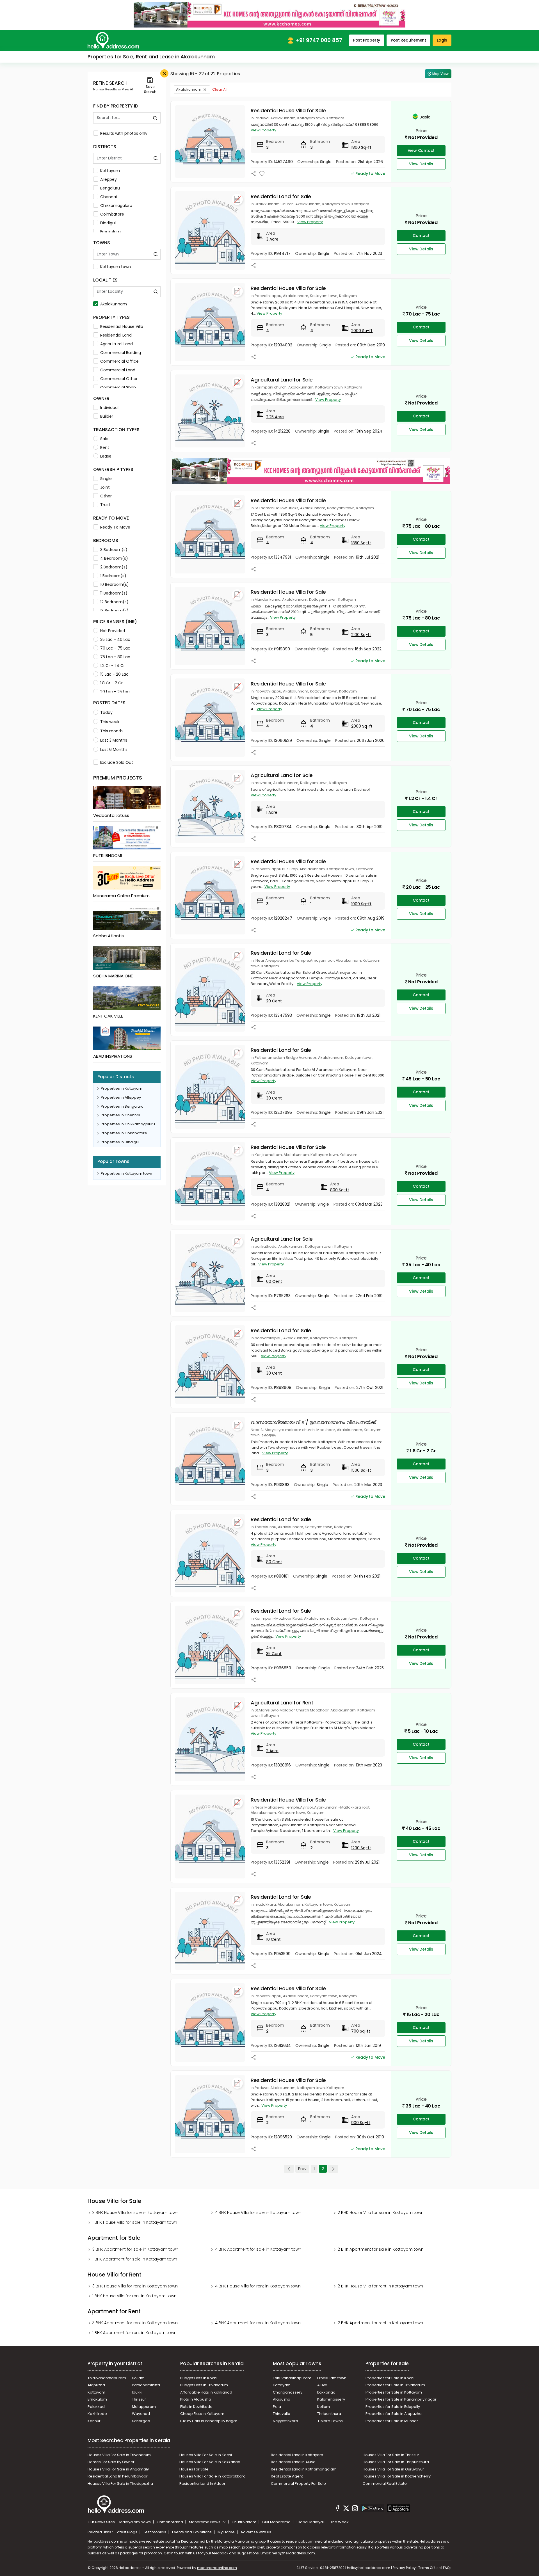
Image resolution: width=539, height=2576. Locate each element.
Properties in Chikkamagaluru (128, 1124)
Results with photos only (124, 133)
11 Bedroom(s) (114, 593)
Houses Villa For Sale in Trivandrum (119, 2455)
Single (106, 479)
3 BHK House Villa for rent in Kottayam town (135, 2286)
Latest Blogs (127, 2532)
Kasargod (141, 2421)
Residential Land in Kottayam (297, 2455)
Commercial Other (119, 379)
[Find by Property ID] (155, 118)
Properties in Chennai (120, 1115)
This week (110, 722)
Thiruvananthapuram (107, 2378)
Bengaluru (110, 188)
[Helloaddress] (113, 40)
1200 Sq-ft (361, 1848)
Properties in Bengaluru (122, 1106)
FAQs (447, 2568)
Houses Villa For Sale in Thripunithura (396, 2462)
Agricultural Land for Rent (282, 1703)
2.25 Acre (275, 417)
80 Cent (274, 1562)
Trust (105, 505)
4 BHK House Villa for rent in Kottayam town (258, 2286)
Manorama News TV (208, 2522)
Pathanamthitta (146, 2385)
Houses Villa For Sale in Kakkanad (210, 2462)
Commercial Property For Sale (298, 2484)
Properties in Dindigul (120, 1142)
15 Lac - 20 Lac (114, 674)
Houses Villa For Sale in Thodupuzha (120, 2484)
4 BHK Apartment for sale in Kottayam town (258, 2249)
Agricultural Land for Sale (282, 380)
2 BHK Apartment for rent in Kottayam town (380, 2323)
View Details (421, 164)
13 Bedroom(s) (114, 611)
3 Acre (272, 239)
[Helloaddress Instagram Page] (355, 2509)
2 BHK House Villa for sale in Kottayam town (381, 2212)
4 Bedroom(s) (114, 558)
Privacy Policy (404, 2568)
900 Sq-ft (361, 2123)
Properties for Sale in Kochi (390, 2378)
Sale (104, 439)
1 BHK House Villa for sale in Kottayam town (135, 2222)
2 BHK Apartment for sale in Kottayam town (381, 2249)
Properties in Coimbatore (124, 1133)
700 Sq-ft (361, 2031)
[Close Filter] (164, 73)
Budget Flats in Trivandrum (204, 2385)
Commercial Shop (118, 387)
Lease (106, 456)
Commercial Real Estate (385, 2484)
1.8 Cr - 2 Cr (111, 683)
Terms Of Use (429, 2568)
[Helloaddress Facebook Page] (338, 2509)
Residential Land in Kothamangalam (304, 2469)
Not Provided (113, 631)
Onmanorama (170, 2522)
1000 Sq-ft (361, 904)
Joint (105, 487)
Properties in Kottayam (122, 1088)
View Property (263, 130)
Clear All (220, 89)
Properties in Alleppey (121, 1097)
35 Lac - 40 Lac (115, 639)
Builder (107, 416)
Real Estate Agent (287, 2476)
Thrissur (139, 2399)
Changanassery (288, 2392)
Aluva (322, 2385)
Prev (302, 2169)
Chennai (109, 197)
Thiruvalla (282, 2414)
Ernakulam (110, 232)
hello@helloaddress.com (293, 2553)
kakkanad (326, 2392)
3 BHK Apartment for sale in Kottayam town (135, 2249)
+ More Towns (330, 2421)
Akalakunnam (114, 304)
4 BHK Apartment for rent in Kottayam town (258, 2323)
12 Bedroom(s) (114, 602)
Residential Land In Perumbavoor (118, 2476)
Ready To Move (115, 527)
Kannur (94, 2421)
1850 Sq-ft (361, 543)
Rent (105, 447)
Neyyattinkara (286, 2421)
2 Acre (272, 1751)
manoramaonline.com (217, 2568)
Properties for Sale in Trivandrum (395, 2385)
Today (106, 712)
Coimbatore (112, 214)
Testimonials (155, 2532)
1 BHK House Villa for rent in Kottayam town (134, 2296)
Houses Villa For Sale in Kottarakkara (213, 2476)
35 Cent (274, 1654)
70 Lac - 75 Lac (115, 648)
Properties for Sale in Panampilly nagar (401, 2399)
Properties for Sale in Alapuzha (394, 2414)
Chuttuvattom (244, 2522)
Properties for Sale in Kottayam (394, 2392)
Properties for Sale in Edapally (393, 2407)
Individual (109, 408)
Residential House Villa (122, 326)
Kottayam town (116, 267)
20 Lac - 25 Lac (115, 692)
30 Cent (274, 1098)
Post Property (367, 40)
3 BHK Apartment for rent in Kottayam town (135, 2323)
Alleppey (109, 179)
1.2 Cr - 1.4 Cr (113, 666)
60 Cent (274, 1281)
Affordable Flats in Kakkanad (206, 2392)
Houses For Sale (194, 2469)
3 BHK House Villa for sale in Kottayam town (135, 2212)
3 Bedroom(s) (114, 550)
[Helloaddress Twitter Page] (346, 2509)
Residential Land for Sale (281, 196)
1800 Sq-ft (361, 147)
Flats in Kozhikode (196, 2407)
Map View (440, 74)
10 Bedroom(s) (115, 584)
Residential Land (116, 335)
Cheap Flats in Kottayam (202, 2414)
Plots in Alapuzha (196, 2399)
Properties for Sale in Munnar (392, 2421)
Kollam (138, 2378)
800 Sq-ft (340, 1190)
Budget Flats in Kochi (199, 2378)
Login (442, 40)
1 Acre (272, 812)
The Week (340, 2522)
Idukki (137, 2392)
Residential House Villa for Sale (288, 110)
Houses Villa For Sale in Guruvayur (393, 2469)
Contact (421, 236)
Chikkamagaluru (116, 205)
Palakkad (96, 2407)
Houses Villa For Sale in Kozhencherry (397, 2476)
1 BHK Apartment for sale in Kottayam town (135, 2259)
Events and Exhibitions (192, 2532)
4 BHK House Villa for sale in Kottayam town (258, 2212)
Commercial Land (118, 370)
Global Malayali (311, 2522)
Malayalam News (135, 2522)
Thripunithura (329, 2414)
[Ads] (269, 15)
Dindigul (108, 223)
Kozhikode (97, 2414)
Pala (277, 2407)
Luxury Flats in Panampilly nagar (209, 2421)
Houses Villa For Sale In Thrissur (391, 2455)
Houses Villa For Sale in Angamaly (118, 2469)
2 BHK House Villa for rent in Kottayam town (380, 2286)
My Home (227, 2532)
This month (111, 731)
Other (106, 496)
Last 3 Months (114, 740)
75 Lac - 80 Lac (115, 657)
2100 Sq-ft (361, 635)
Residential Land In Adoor (202, 2484)
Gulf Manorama (277, 2522)
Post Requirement (408, 40)
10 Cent (273, 1939)
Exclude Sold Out (117, 762)
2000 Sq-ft (362, 331)
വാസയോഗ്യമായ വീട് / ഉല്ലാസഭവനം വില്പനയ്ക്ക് (313, 1422)
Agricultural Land (117, 344)
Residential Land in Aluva (293, 2462)
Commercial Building (121, 353)
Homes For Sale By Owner (111, 2462)
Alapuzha (96, 2385)
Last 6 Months (114, 749)
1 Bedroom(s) (113, 576)
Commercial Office (119, 361)
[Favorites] (262, 174)
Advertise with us (256, 2532)
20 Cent (274, 1001)
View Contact (421, 150)
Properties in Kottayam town (126, 1173)
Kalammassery (331, 2399)
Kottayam (110, 171)
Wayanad (141, 2414)
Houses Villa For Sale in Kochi (206, 2455)
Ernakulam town (332, 2378)
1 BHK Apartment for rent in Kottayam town (134, 2333)
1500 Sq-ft (361, 1470)
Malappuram (144, 2407)
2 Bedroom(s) (114, 567)
